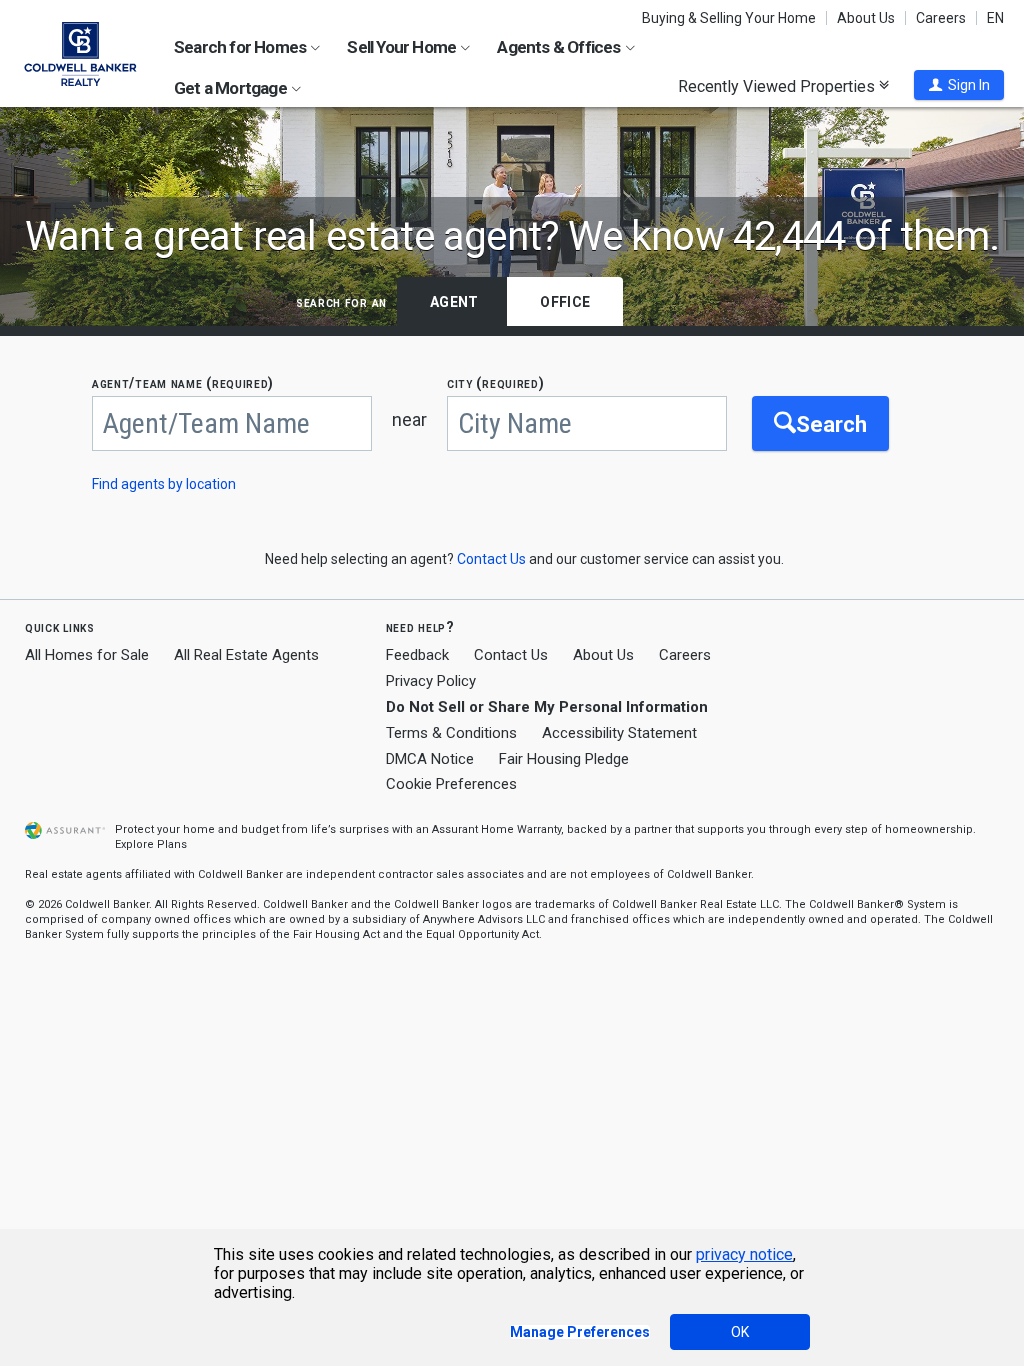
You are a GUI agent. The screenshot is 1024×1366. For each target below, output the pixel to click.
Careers (941, 18)
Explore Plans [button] (151, 844)
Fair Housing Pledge (564, 759)
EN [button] (995, 18)
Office (565, 302)
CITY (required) (496, 383)
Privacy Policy (431, 681)
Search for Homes (241, 47)
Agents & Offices (560, 47)
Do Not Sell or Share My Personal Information (547, 707)
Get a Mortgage (232, 88)
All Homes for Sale (87, 655)
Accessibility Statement (619, 733)
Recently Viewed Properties (778, 86)
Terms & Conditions (451, 733)
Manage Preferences (580, 1332)
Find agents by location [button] (164, 484)
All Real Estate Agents (246, 655)
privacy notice (744, 1254)
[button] (959, 85)
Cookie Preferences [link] (451, 784)
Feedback (417, 655)
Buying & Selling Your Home (729, 18)
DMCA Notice (430, 759)
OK (740, 1332)
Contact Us (511, 655)
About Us (866, 18)
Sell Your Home (403, 47)
